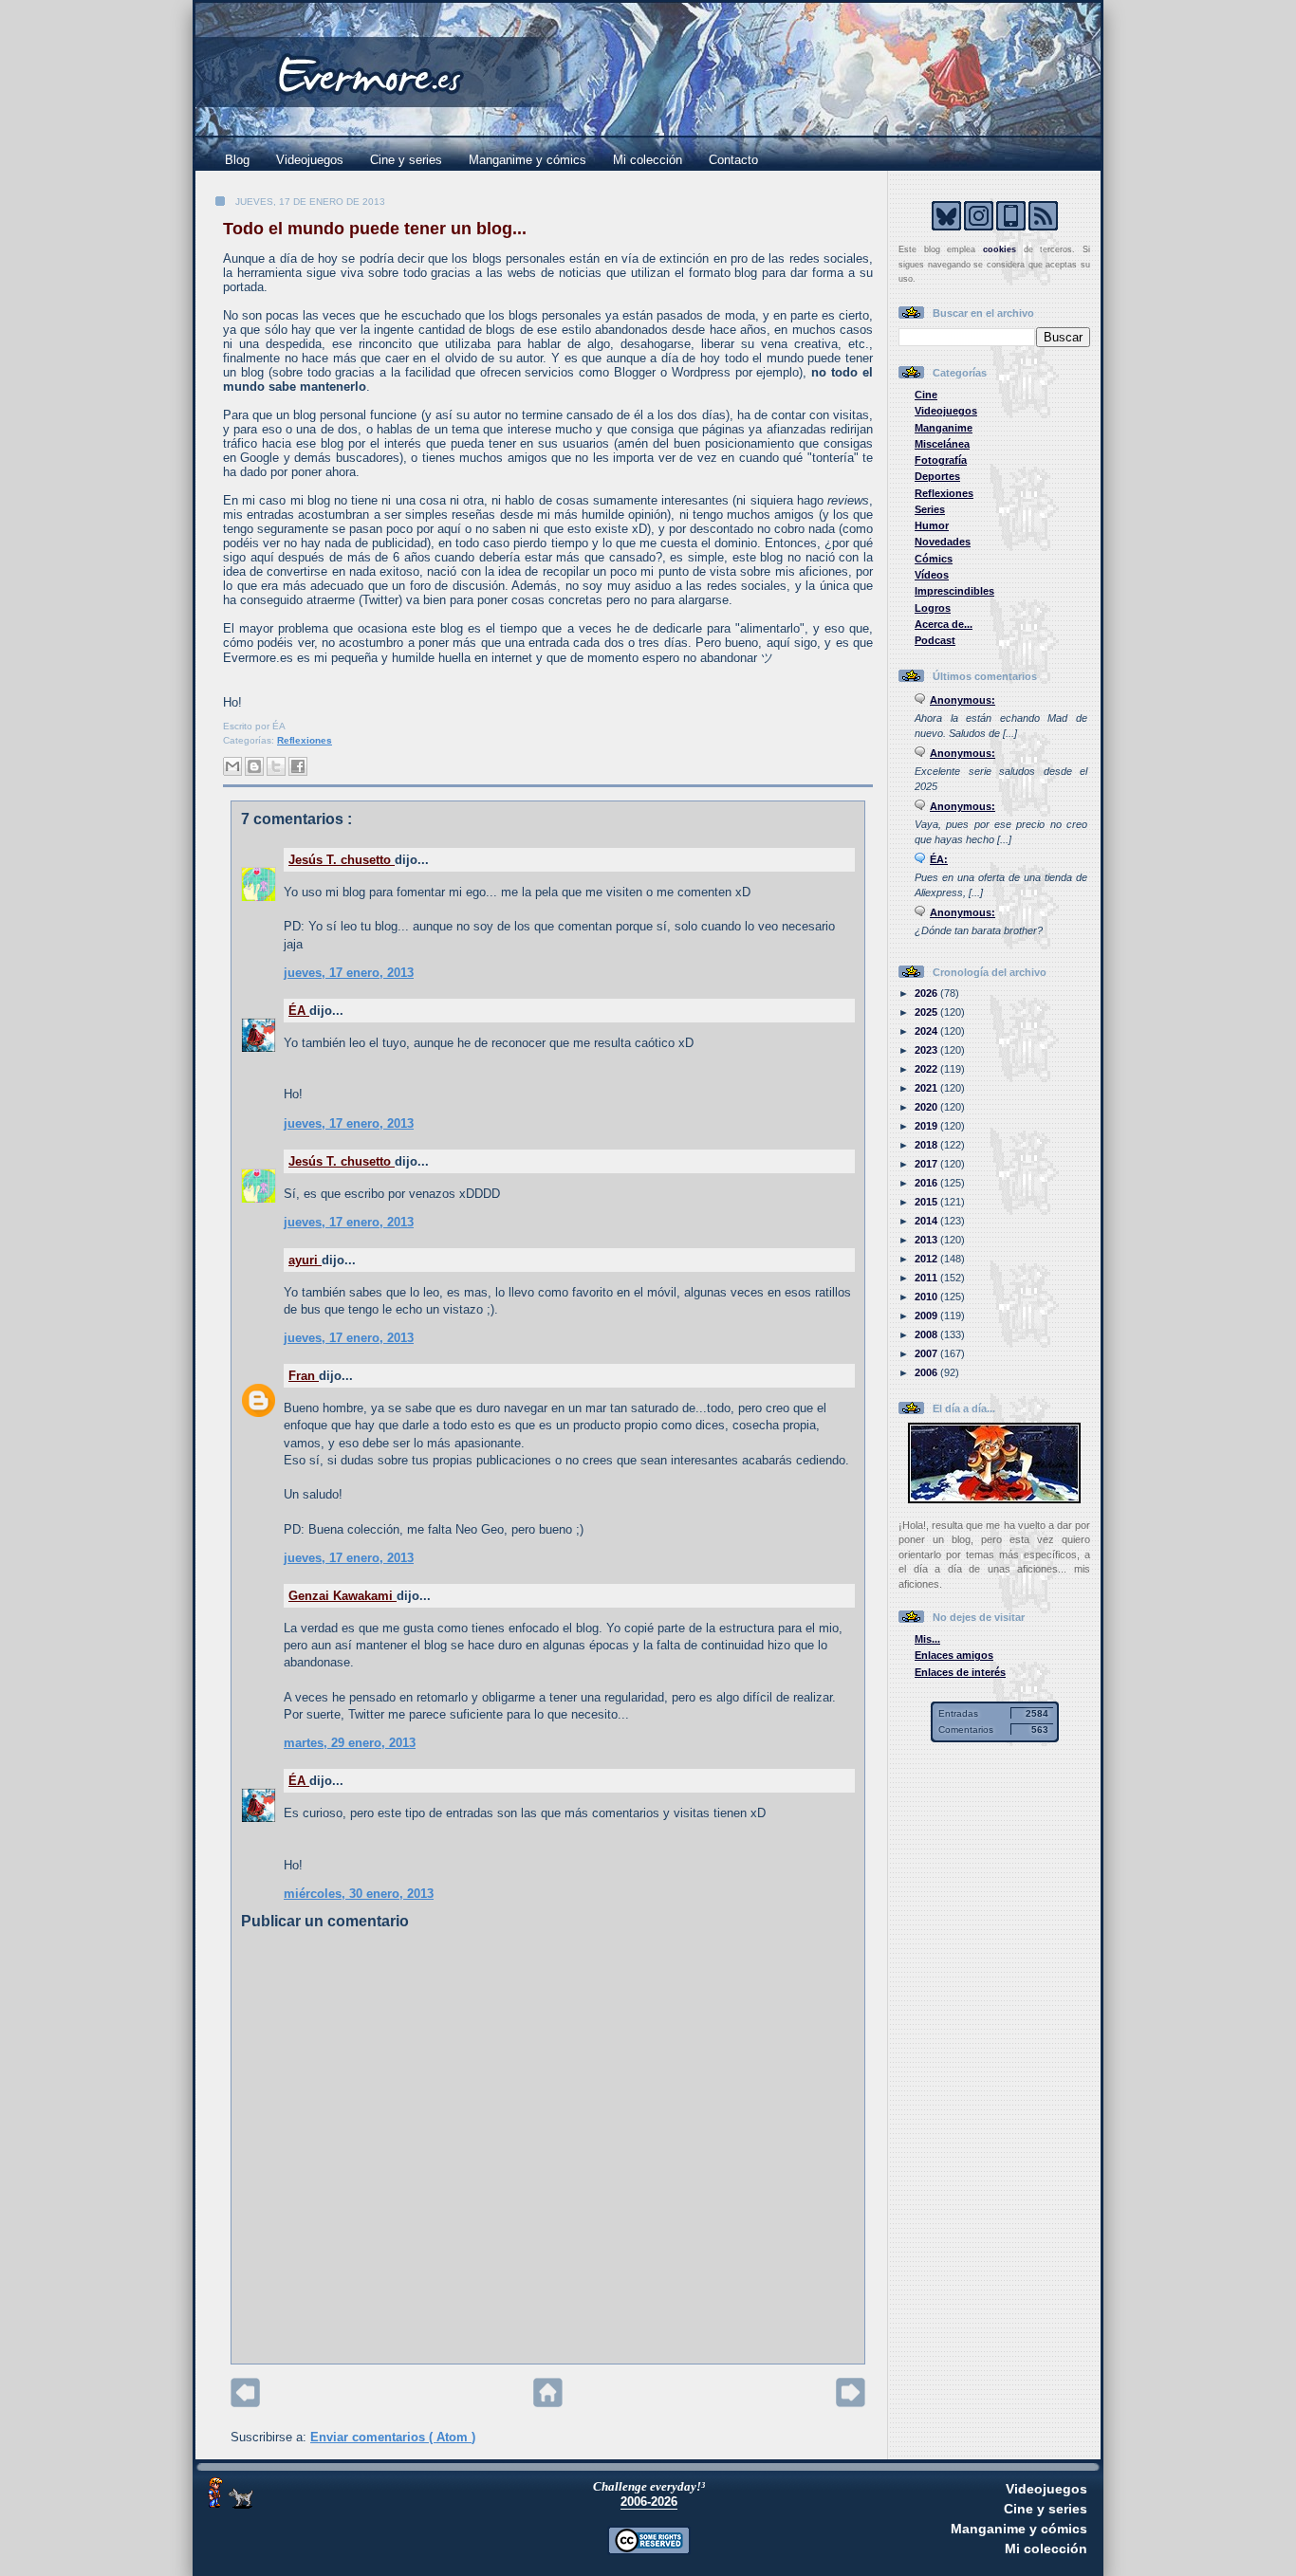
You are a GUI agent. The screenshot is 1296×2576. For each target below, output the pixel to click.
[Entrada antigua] (851, 2403)
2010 (927, 1297)
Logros (933, 608)
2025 (927, 1012)
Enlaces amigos (954, 1655)
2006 (927, 1372)
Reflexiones (305, 740)
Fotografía (941, 460)
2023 (927, 1050)
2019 (927, 1126)
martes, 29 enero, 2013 (350, 1743)
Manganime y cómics (528, 160)
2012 (927, 1259)
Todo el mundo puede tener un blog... (375, 229)
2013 (927, 1240)
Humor (932, 525)
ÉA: (939, 859)
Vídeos (932, 575)
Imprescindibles (954, 591)
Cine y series (406, 160)
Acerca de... (944, 624)
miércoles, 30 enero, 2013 (359, 1894)
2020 (927, 1107)
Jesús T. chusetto (342, 860)
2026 (927, 993)
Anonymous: (963, 700)
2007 (927, 1353)
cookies (1000, 249)
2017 (927, 1164)
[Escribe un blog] (254, 766)
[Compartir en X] (276, 766)
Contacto (733, 160)
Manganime (944, 428)
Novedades (943, 542)
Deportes (937, 476)
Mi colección (648, 160)
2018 (927, 1145)
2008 (927, 1334)
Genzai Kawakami (343, 1596)
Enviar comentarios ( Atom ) (393, 2437)
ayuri (305, 1260)
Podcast (935, 640)
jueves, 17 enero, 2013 (349, 973)
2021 (927, 1088)
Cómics (934, 559)
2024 (927, 1031)
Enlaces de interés (960, 1672)
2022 (927, 1069)
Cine (926, 395)
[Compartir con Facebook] (298, 766)
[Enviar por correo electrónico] (232, 766)
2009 (927, 1316)
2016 (927, 1183)
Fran (304, 1376)
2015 (927, 1202)
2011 (927, 1278)
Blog (237, 160)
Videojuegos (310, 160)
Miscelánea (942, 444)
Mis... (927, 1639)
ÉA (299, 1011)
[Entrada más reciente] (245, 2403)
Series (930, 509)
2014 (927, 1221)
